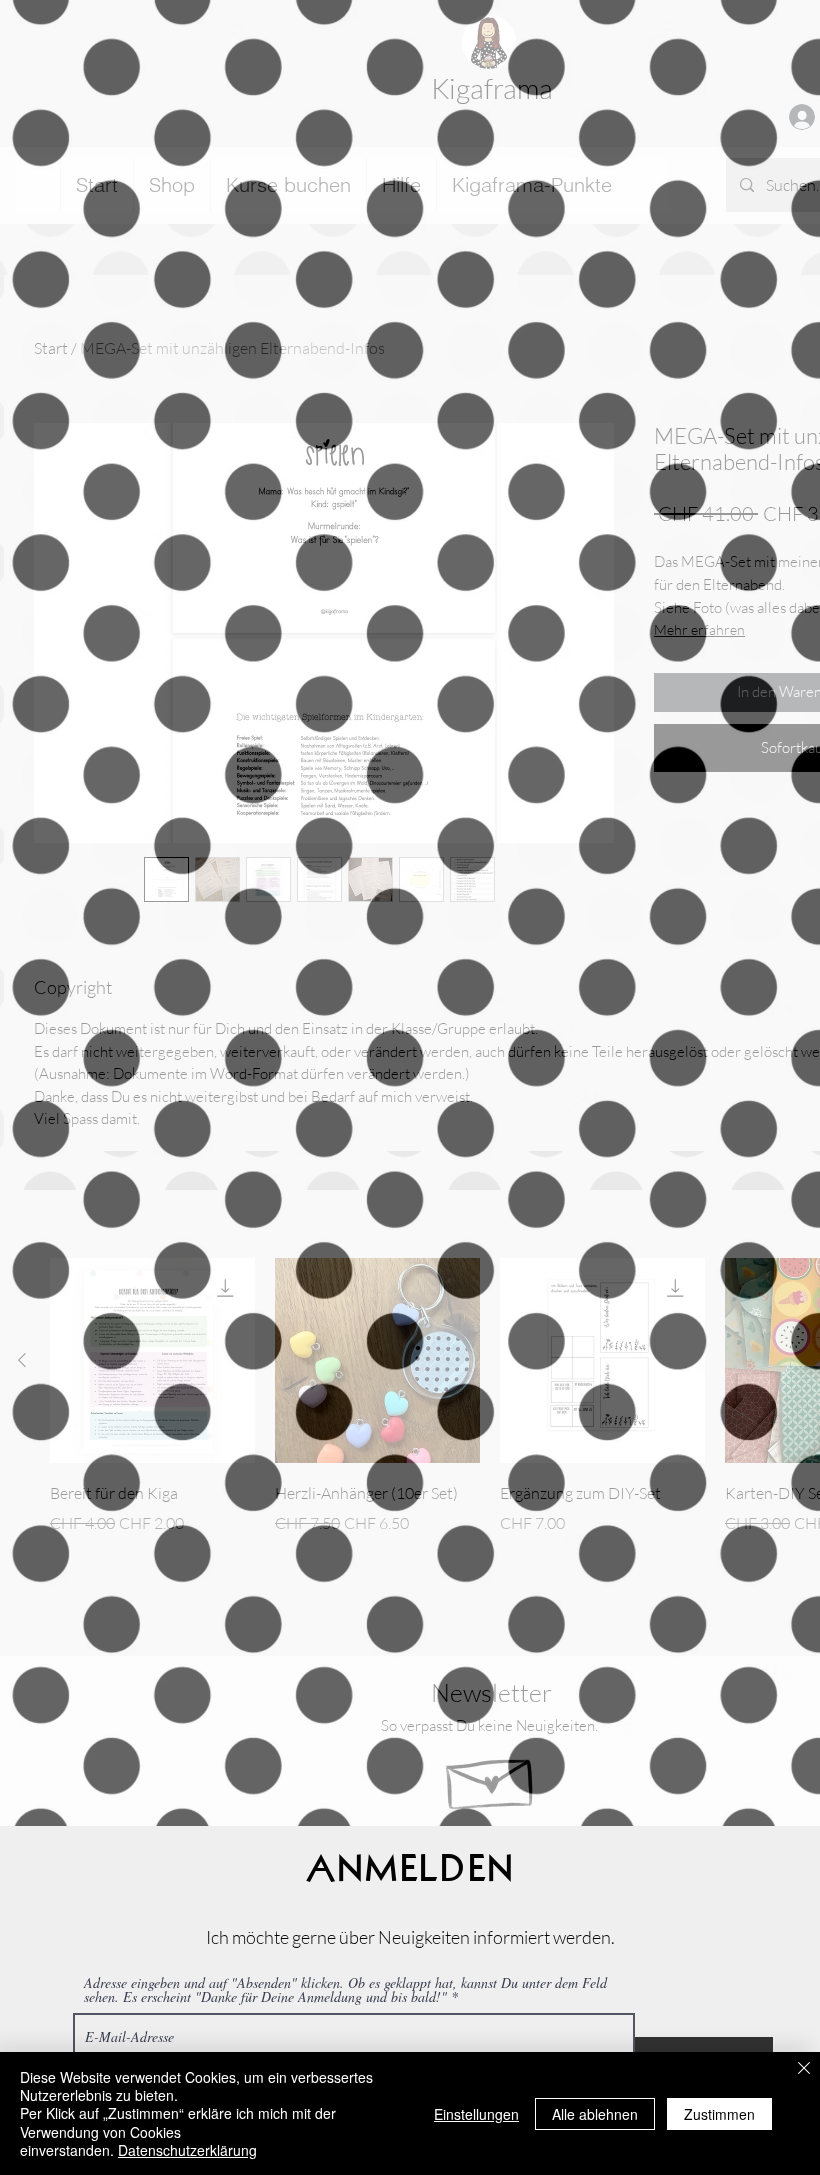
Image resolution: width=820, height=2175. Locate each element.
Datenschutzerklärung (187, 2150)
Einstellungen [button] (476, 2114)
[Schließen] (804, 2069)
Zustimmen (719, 2114)
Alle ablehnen (595, 2114)
